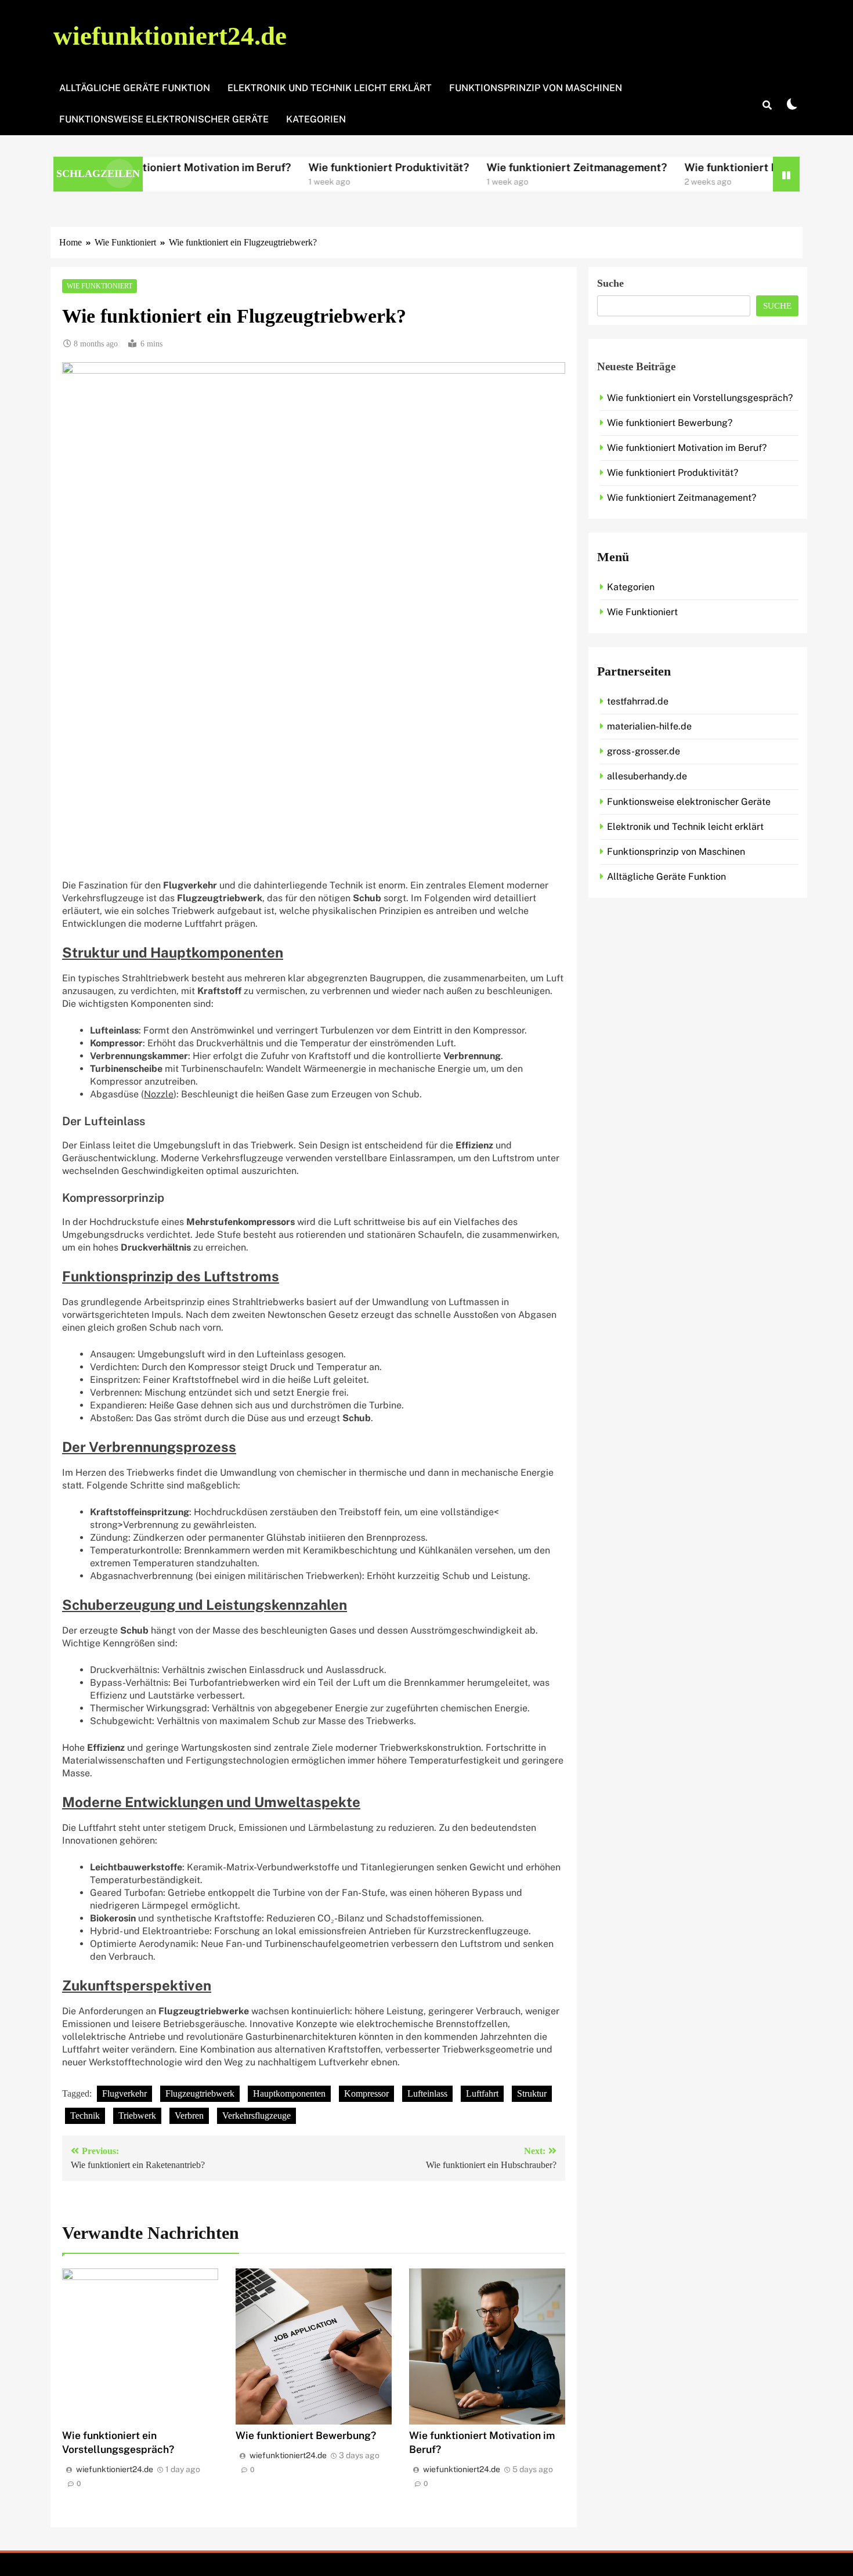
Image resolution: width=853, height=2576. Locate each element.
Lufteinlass (427, 2093)
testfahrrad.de (638, 701)
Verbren (189, 2116)
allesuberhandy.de (647, 776)
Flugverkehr (124, 2093)
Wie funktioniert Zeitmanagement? (499, 167)
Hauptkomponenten (289, 2093)
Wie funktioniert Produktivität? (311, 167)
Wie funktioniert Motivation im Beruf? (687, 448)
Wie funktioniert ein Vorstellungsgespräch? (700, 398)
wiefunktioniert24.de (170, 36)
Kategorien (316, 119)
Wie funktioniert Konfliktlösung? (691, 167)
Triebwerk (137, 2116)
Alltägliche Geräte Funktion (135, 88)
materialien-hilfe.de (649, 726)
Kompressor (366, 2093)
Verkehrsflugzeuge (256, 2116)
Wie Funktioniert (100, 286)
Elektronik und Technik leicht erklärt (330, 88)
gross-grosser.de (644, 751)
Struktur (532, 2093)
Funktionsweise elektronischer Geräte (164, 119)
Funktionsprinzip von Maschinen (536, 88)
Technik (85, 2116)
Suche (610, 283)
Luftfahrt (482, 2093)
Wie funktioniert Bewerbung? (306, 2435)
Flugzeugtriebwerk (200, 2093)
